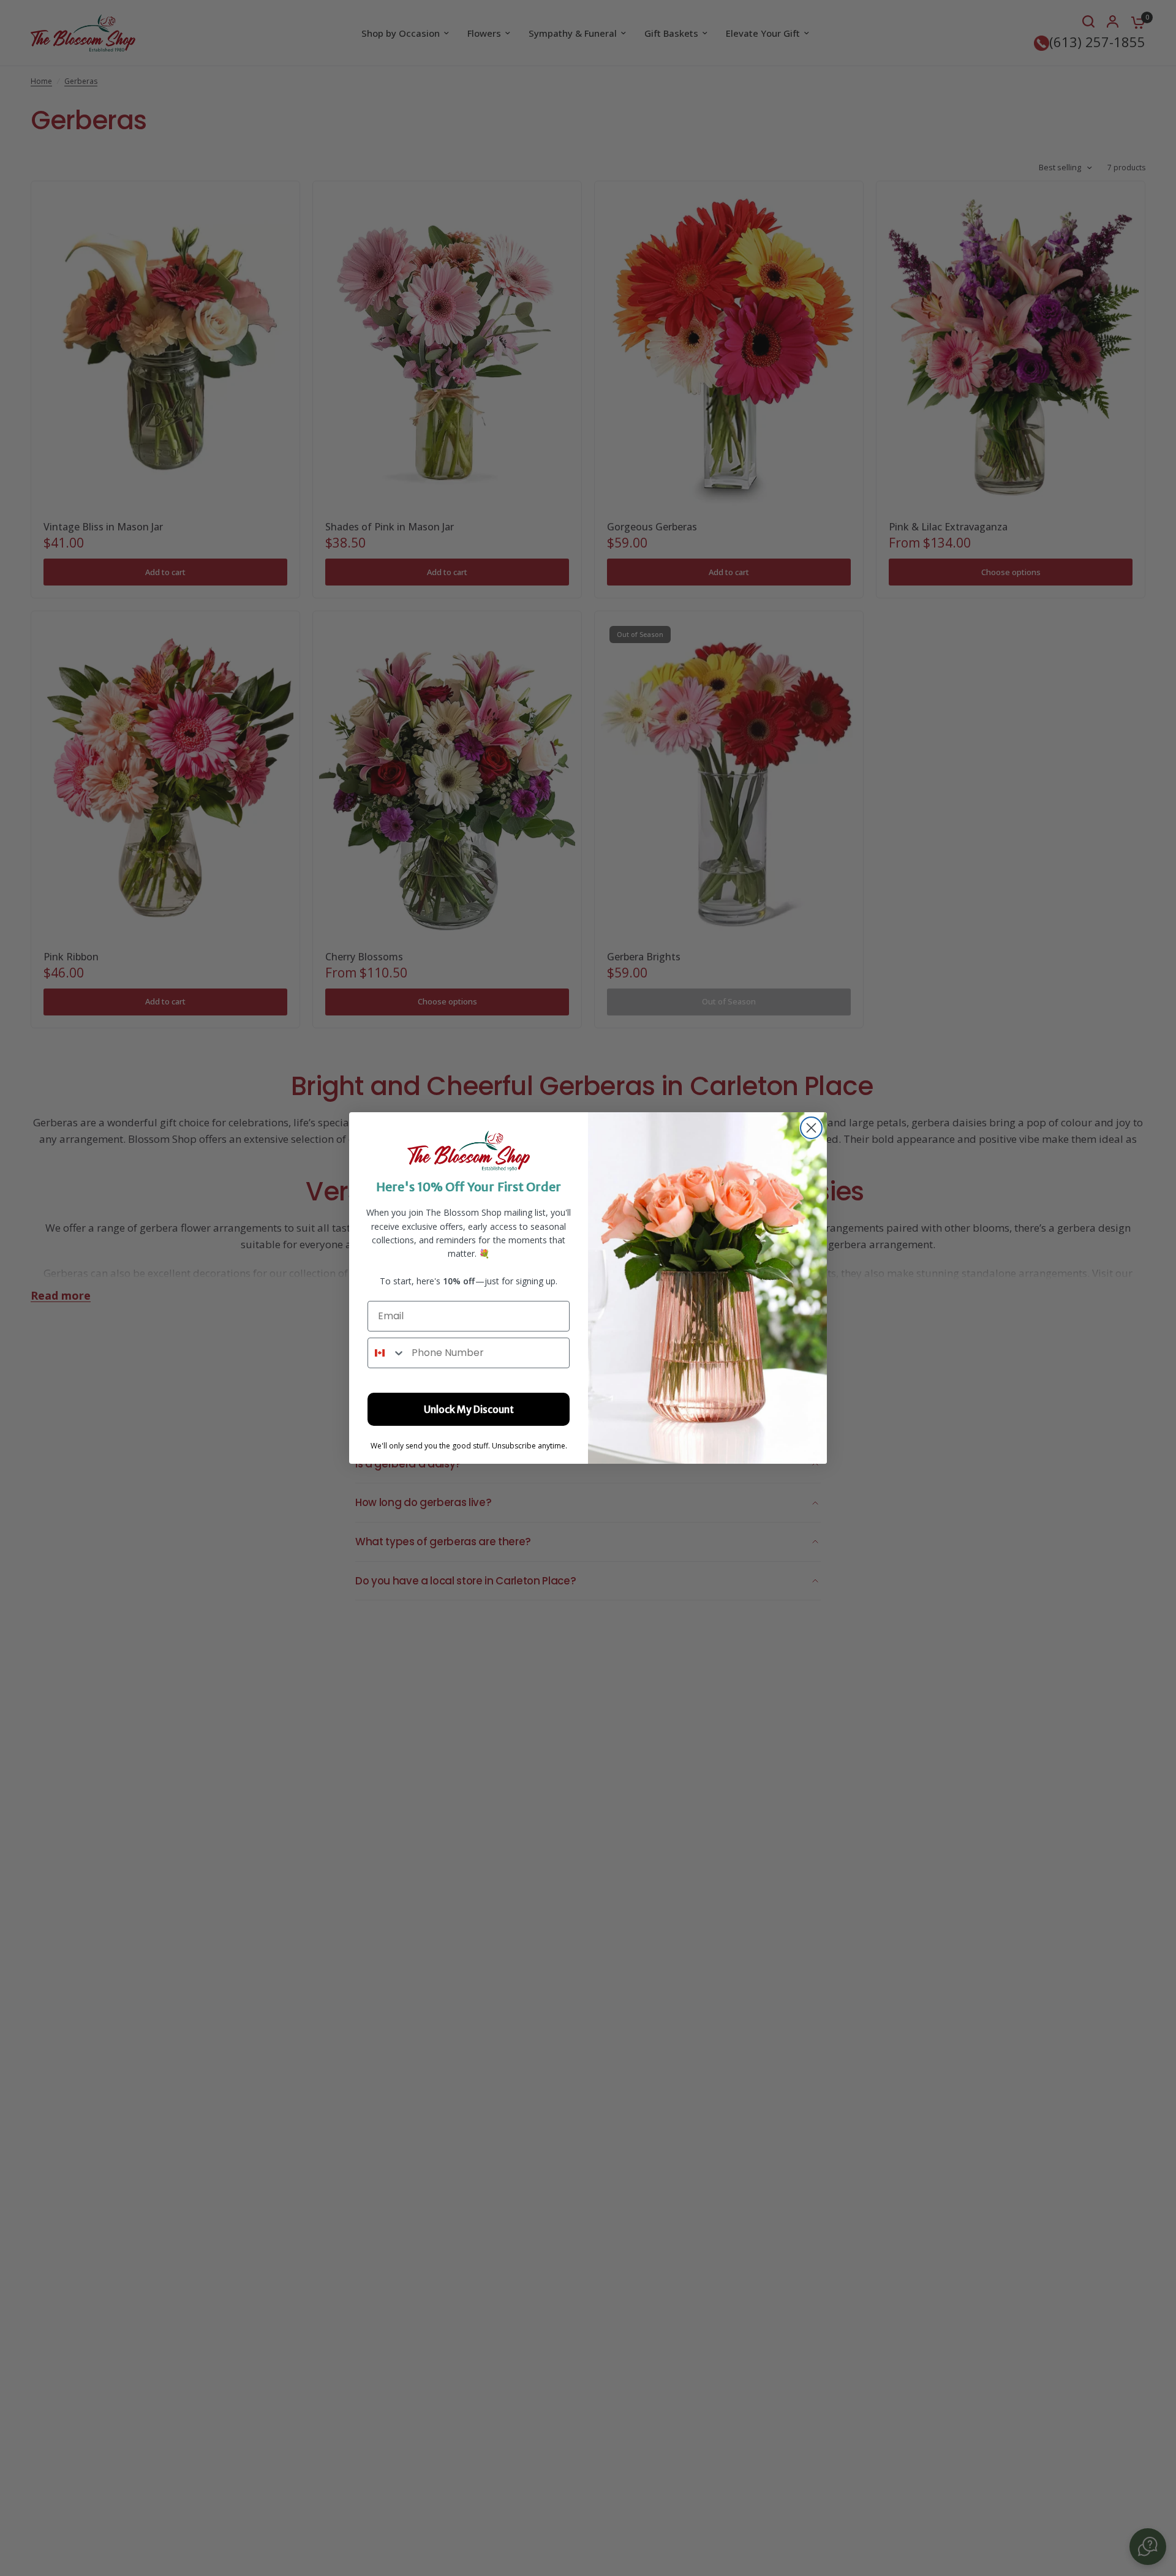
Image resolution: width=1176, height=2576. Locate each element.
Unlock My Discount (469, 1409)
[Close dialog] (811, 1128)
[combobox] (387, 1353)
